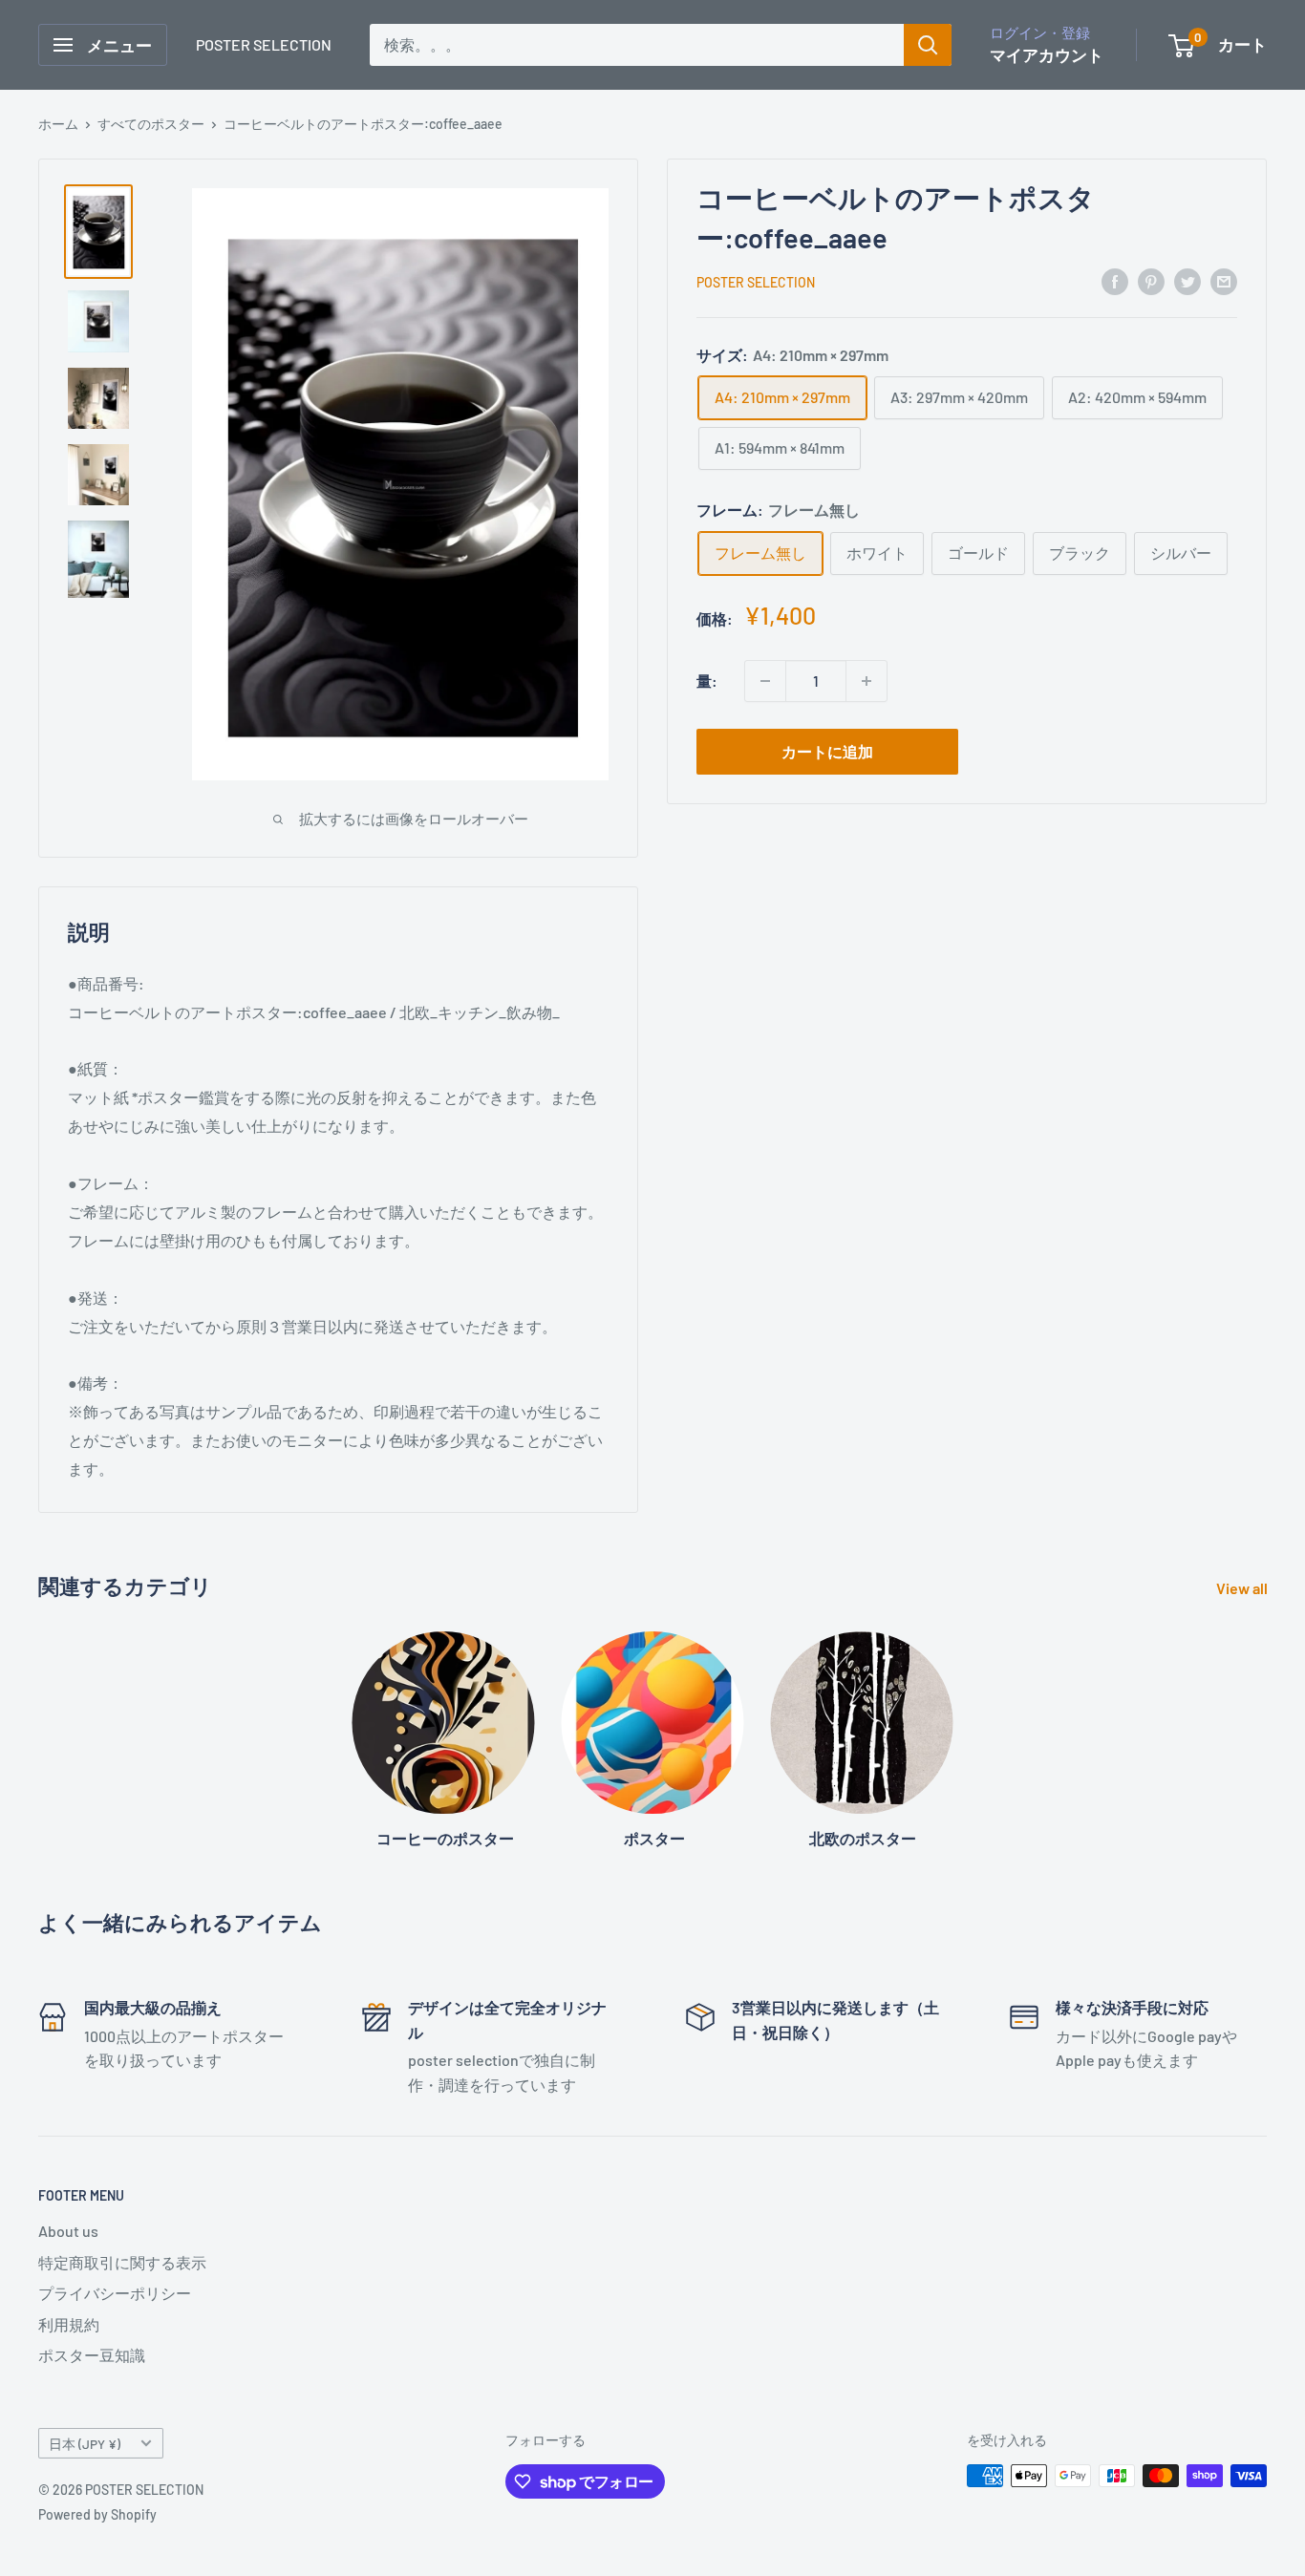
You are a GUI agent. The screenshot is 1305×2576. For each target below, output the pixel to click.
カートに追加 (827, 751)
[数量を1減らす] (765, 681)
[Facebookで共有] (1115, 280)
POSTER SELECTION (756, 282)
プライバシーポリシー (115, 2293)
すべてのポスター (151, 124)
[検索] (928, 45)
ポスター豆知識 (92, 2355)
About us (68, 2231)
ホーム (58, 124)
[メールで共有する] (1224, 280)
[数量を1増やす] (866, 681)
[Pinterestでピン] (1151, 280)
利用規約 (69, 2324)
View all (1243, 1588)
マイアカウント (1047, 54)
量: (707, 681)
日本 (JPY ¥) (85, 2444)
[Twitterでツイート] (1187, 280)
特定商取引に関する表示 (122, 2262)
